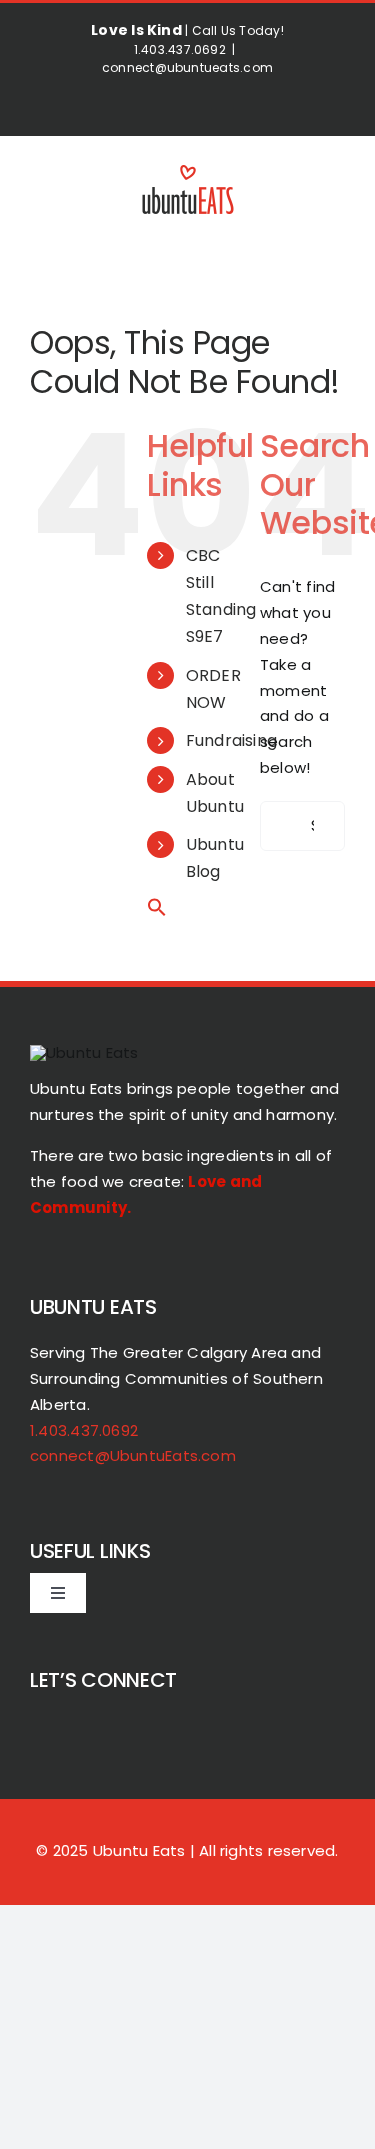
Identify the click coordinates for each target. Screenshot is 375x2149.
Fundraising (231, 740)
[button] (157, 911)
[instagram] (74, 1722)
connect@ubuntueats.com (187, 67)
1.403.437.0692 (84, 1430)
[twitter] (147, 1722)
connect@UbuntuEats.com (133, 1455)
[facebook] (110, 1722)
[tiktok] (38, 1722)
